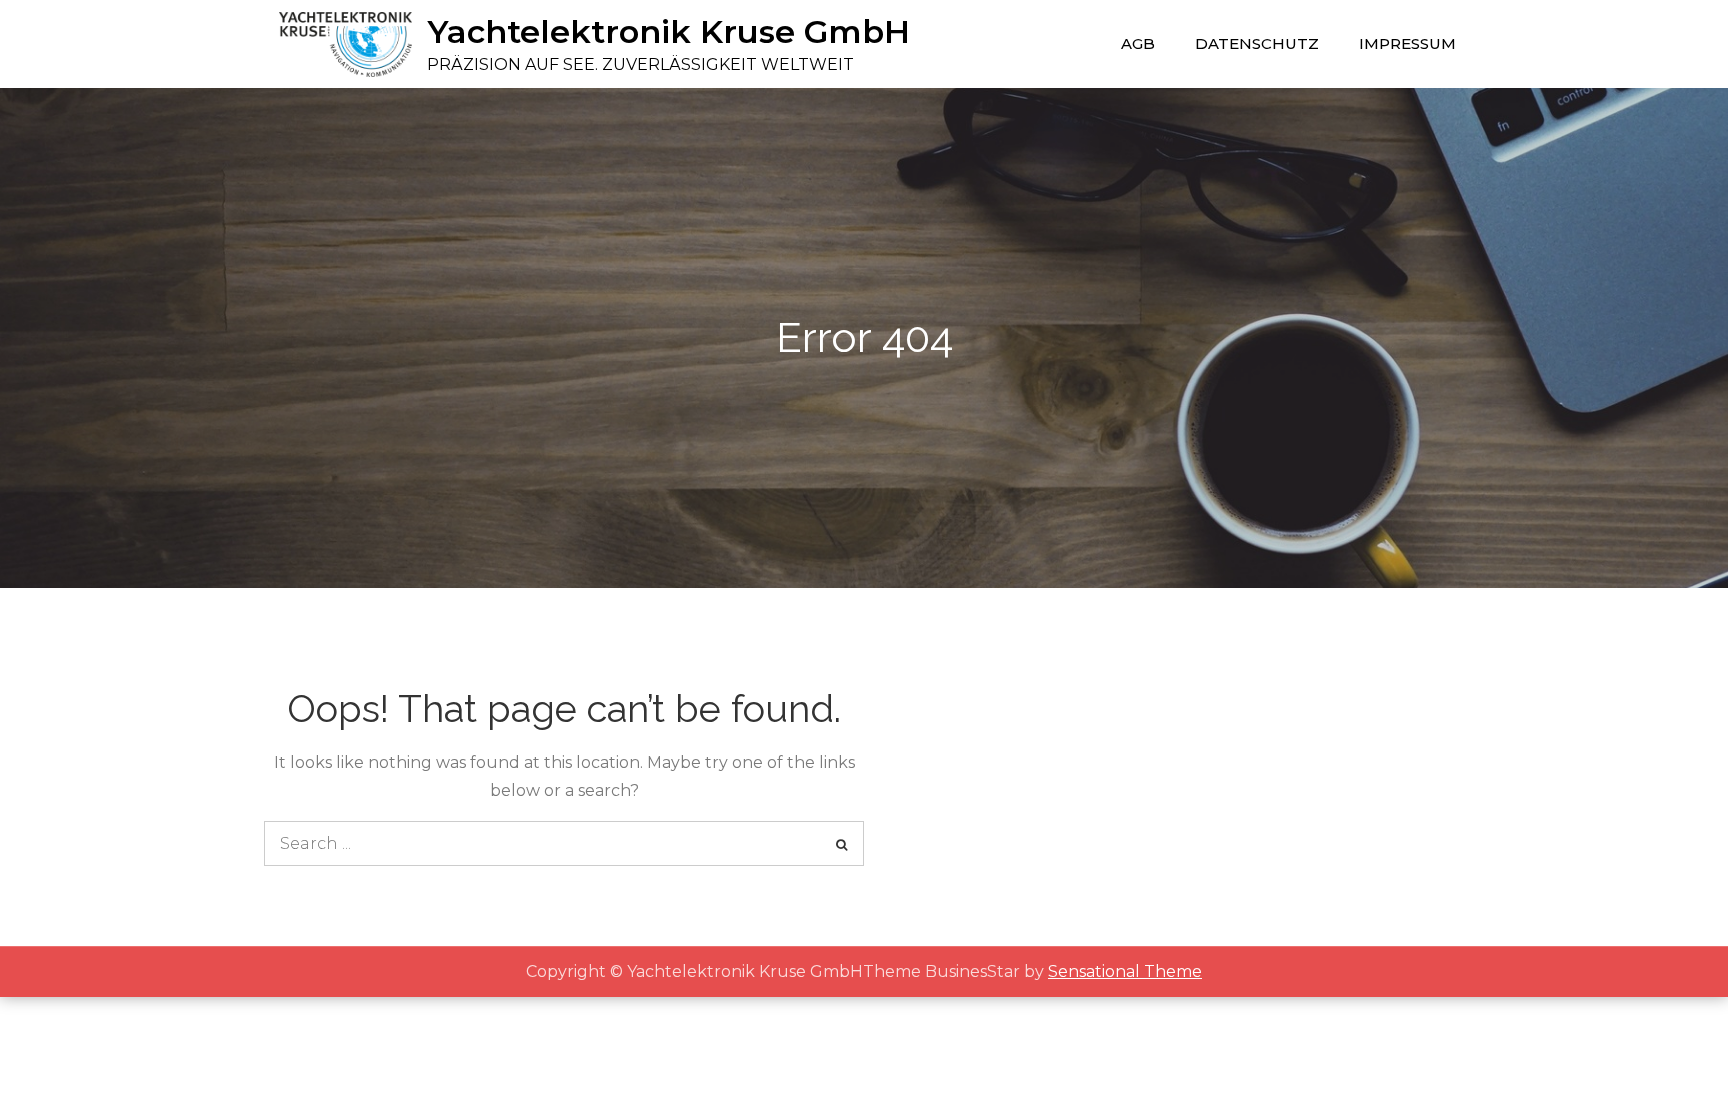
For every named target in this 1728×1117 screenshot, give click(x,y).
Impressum (1407, 43)
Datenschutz (1257, 43)
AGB (1138, 43)
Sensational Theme (1125, 971)
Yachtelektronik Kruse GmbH (668, 31)
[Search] (841, 843)
